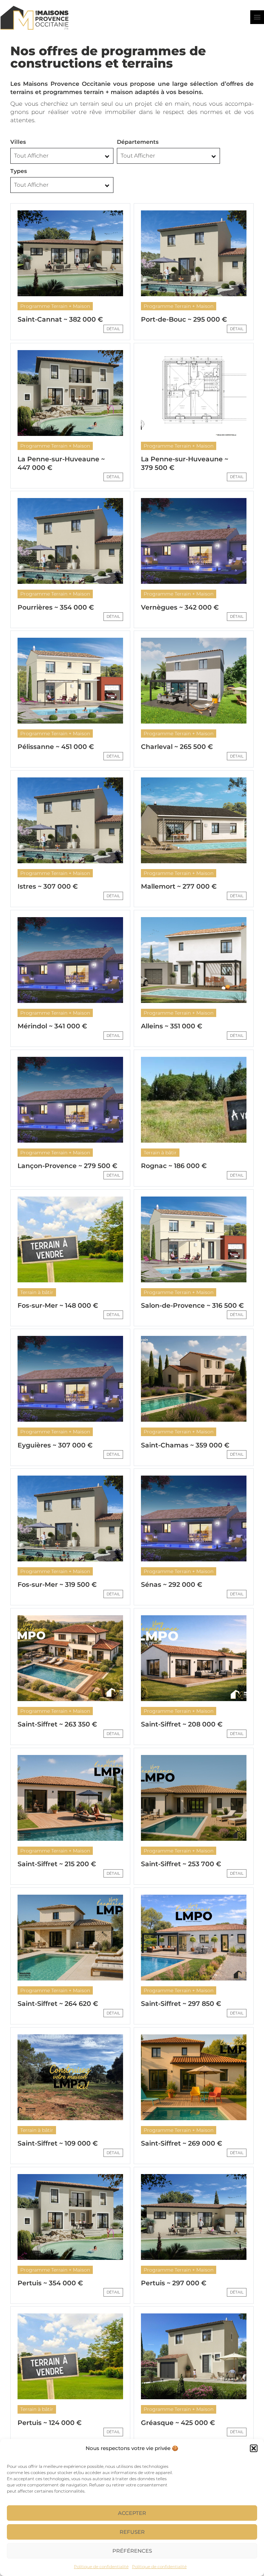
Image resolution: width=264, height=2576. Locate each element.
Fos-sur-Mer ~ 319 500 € (57, 1585)
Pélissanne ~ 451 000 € (56, 747)
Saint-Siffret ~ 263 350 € (57, 1724)
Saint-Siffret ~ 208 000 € (182, 1724)
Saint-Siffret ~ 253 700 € (181, 1864)
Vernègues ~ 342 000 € (180, 607)
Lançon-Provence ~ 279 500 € (67, 1166)
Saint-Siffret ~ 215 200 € (57, 1864)
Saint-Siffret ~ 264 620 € (58, 2004)
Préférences (132, 2551)
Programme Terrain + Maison (55, 306)
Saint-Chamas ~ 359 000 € (185, 1445)
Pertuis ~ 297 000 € (174, 2283)
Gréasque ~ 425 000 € (178, 2423)
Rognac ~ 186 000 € (174, 1166)
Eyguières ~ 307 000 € (55, 1445)
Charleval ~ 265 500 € (177, 747)
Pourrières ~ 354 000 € (56, 607)
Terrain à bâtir (160, 1153)
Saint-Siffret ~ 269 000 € (181, 2143)
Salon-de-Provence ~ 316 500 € (192, 1306)
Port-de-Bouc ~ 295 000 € (184, 319)
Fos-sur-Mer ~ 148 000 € (58, 1306)
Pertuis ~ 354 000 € (50, 2283)
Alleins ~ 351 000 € (172, 1026)
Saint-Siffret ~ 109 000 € (58, 2143)
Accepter (132, 2513)
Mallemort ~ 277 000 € (179, 886)
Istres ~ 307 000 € (48, 886)
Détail (113, 329)
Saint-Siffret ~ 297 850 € (181, 2004)
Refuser (132, 2532)
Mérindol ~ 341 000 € (52, 1026)
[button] (254, 2448)
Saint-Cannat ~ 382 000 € (60, 319)
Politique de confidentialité (101, 2567)
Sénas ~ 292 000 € (172, 1585)
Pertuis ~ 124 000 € (49, 2423)
